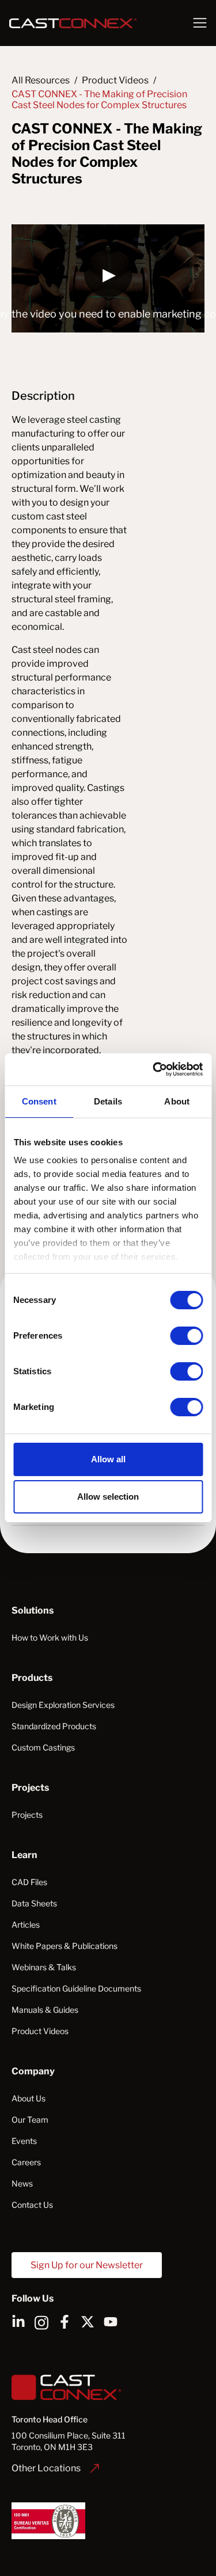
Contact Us (32, 2205)
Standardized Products (54, 1726)
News (22, 2183)
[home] (94, 23)
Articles (26, 1925)
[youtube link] (111, 2322)
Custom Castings (43, 1747)
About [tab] (177, 1101)
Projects (27, 1815)
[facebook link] (65, 2322)
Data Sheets (34, 1903)
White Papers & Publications (65, 1946)
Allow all (108, 1459)
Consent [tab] (39, 1101)
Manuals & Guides (45, 2010)
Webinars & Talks (44, 1967)
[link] (55, 2468)
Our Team (30, 2120)
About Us (29, 2098)
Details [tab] (108, 1101)
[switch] (186, 1336)
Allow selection (108, 1497)
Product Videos (40, 2031)
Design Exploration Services (63, 1705)
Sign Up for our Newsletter (87, 2265)
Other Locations (46, 2468)
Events (24, 2141)
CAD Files (29, 1882)
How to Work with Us (50, 1637)
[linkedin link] (18, 2322)
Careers (26, 2162)
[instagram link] (41, 2322)
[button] (200, 23)
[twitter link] (88, 2322)
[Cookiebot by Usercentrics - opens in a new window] (154, 1069)
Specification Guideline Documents (76, 1988)
